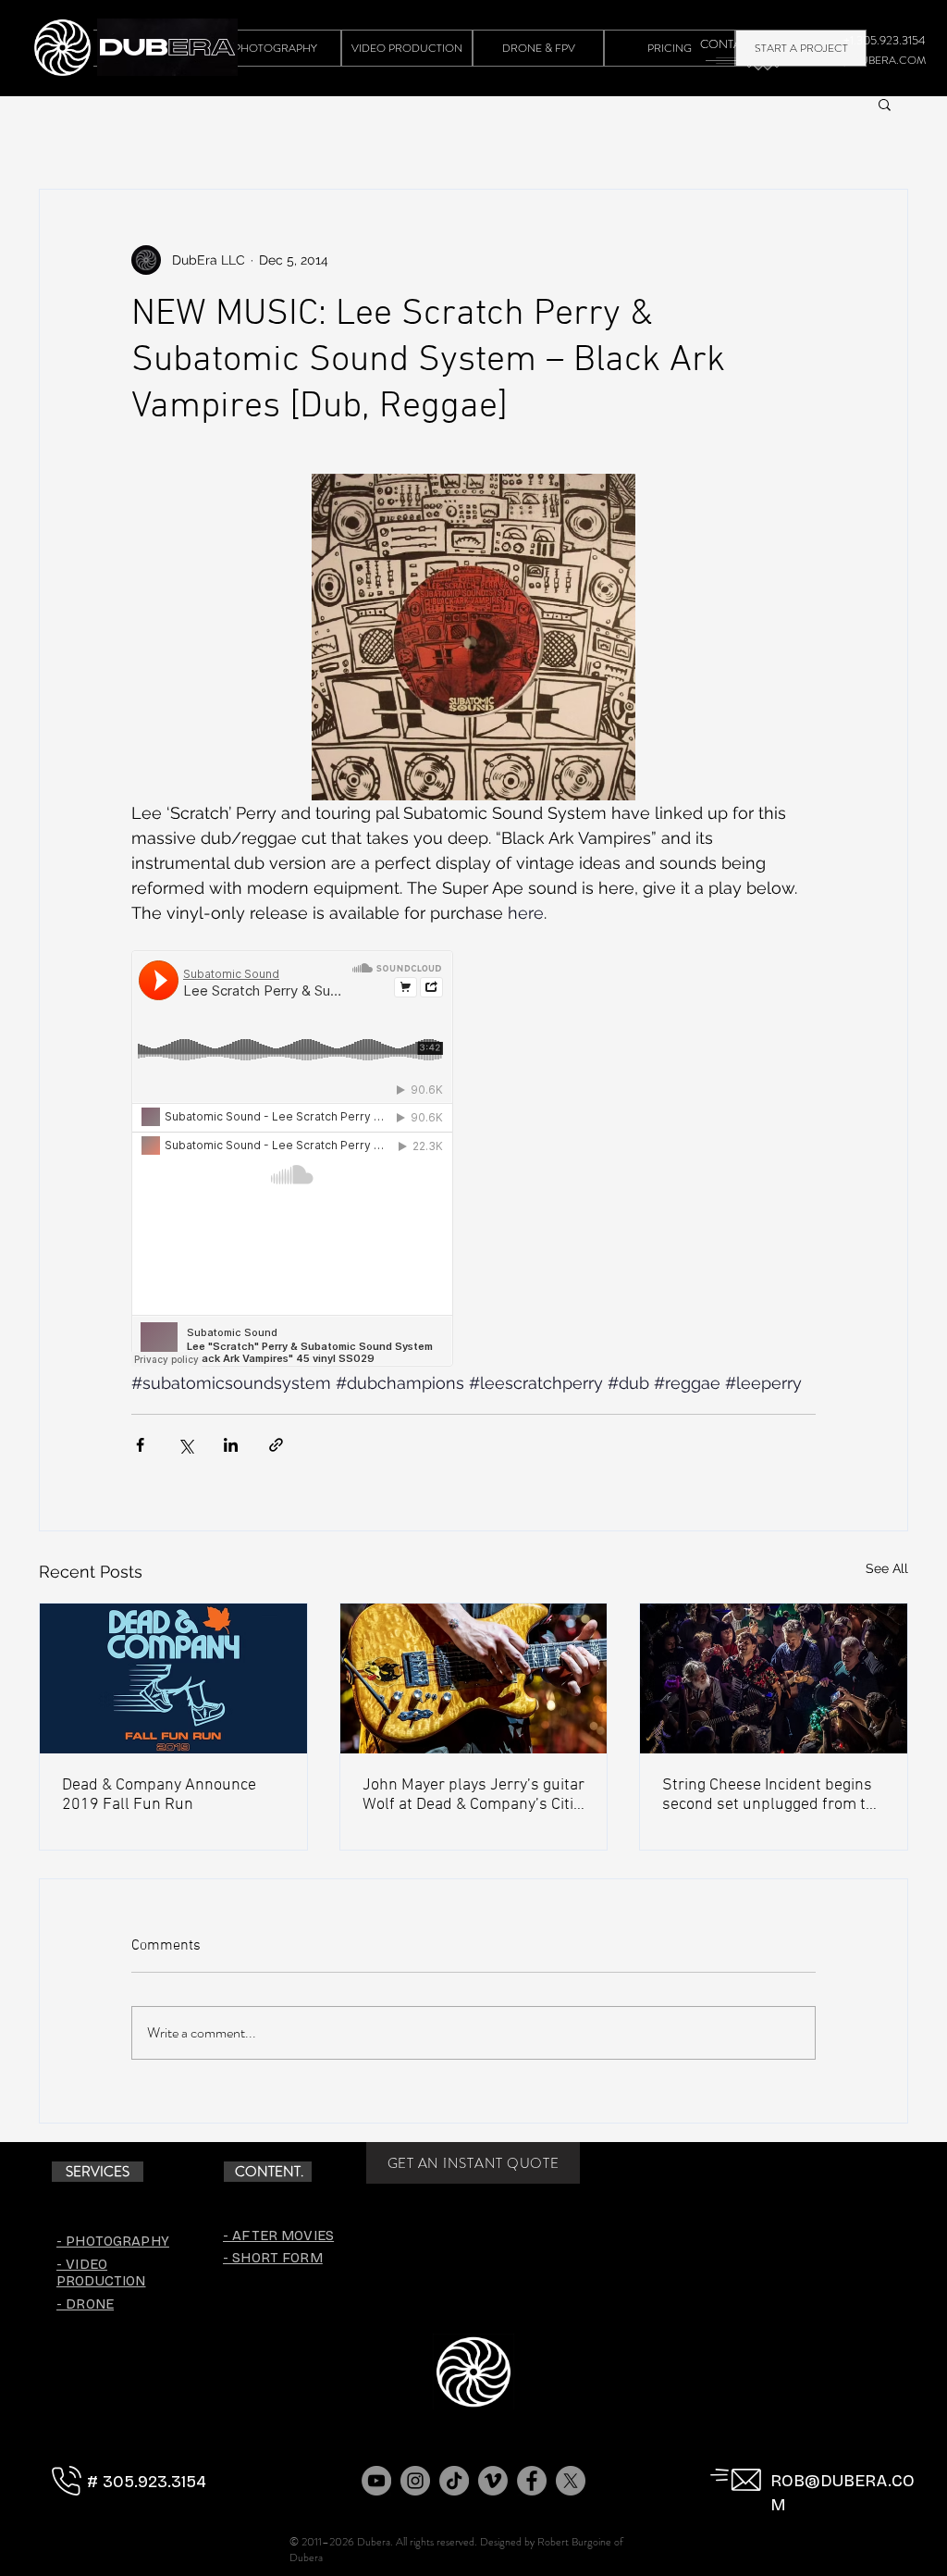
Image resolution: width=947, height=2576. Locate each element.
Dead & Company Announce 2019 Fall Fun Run (159, 1795)
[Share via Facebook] (140, 1445)
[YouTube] (376, 2481)
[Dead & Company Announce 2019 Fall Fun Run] (173, 1678)
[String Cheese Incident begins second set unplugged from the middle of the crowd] (774, 1678)
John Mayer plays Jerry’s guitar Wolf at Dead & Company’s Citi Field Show (473, 1795)
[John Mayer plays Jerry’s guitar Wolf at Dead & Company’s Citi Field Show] (474, 1678)
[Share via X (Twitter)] (185, 1445)
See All (887, 1568)
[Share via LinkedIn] (231, 1445)
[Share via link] (276, 1445)
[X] (571, 2481)
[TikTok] (454, 2481)
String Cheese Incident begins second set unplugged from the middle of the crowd (773, 1795)
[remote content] (293, 1160)
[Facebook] (532, 2481)
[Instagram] (415, 2481)
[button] (885, 104)
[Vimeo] (493, 2481)
